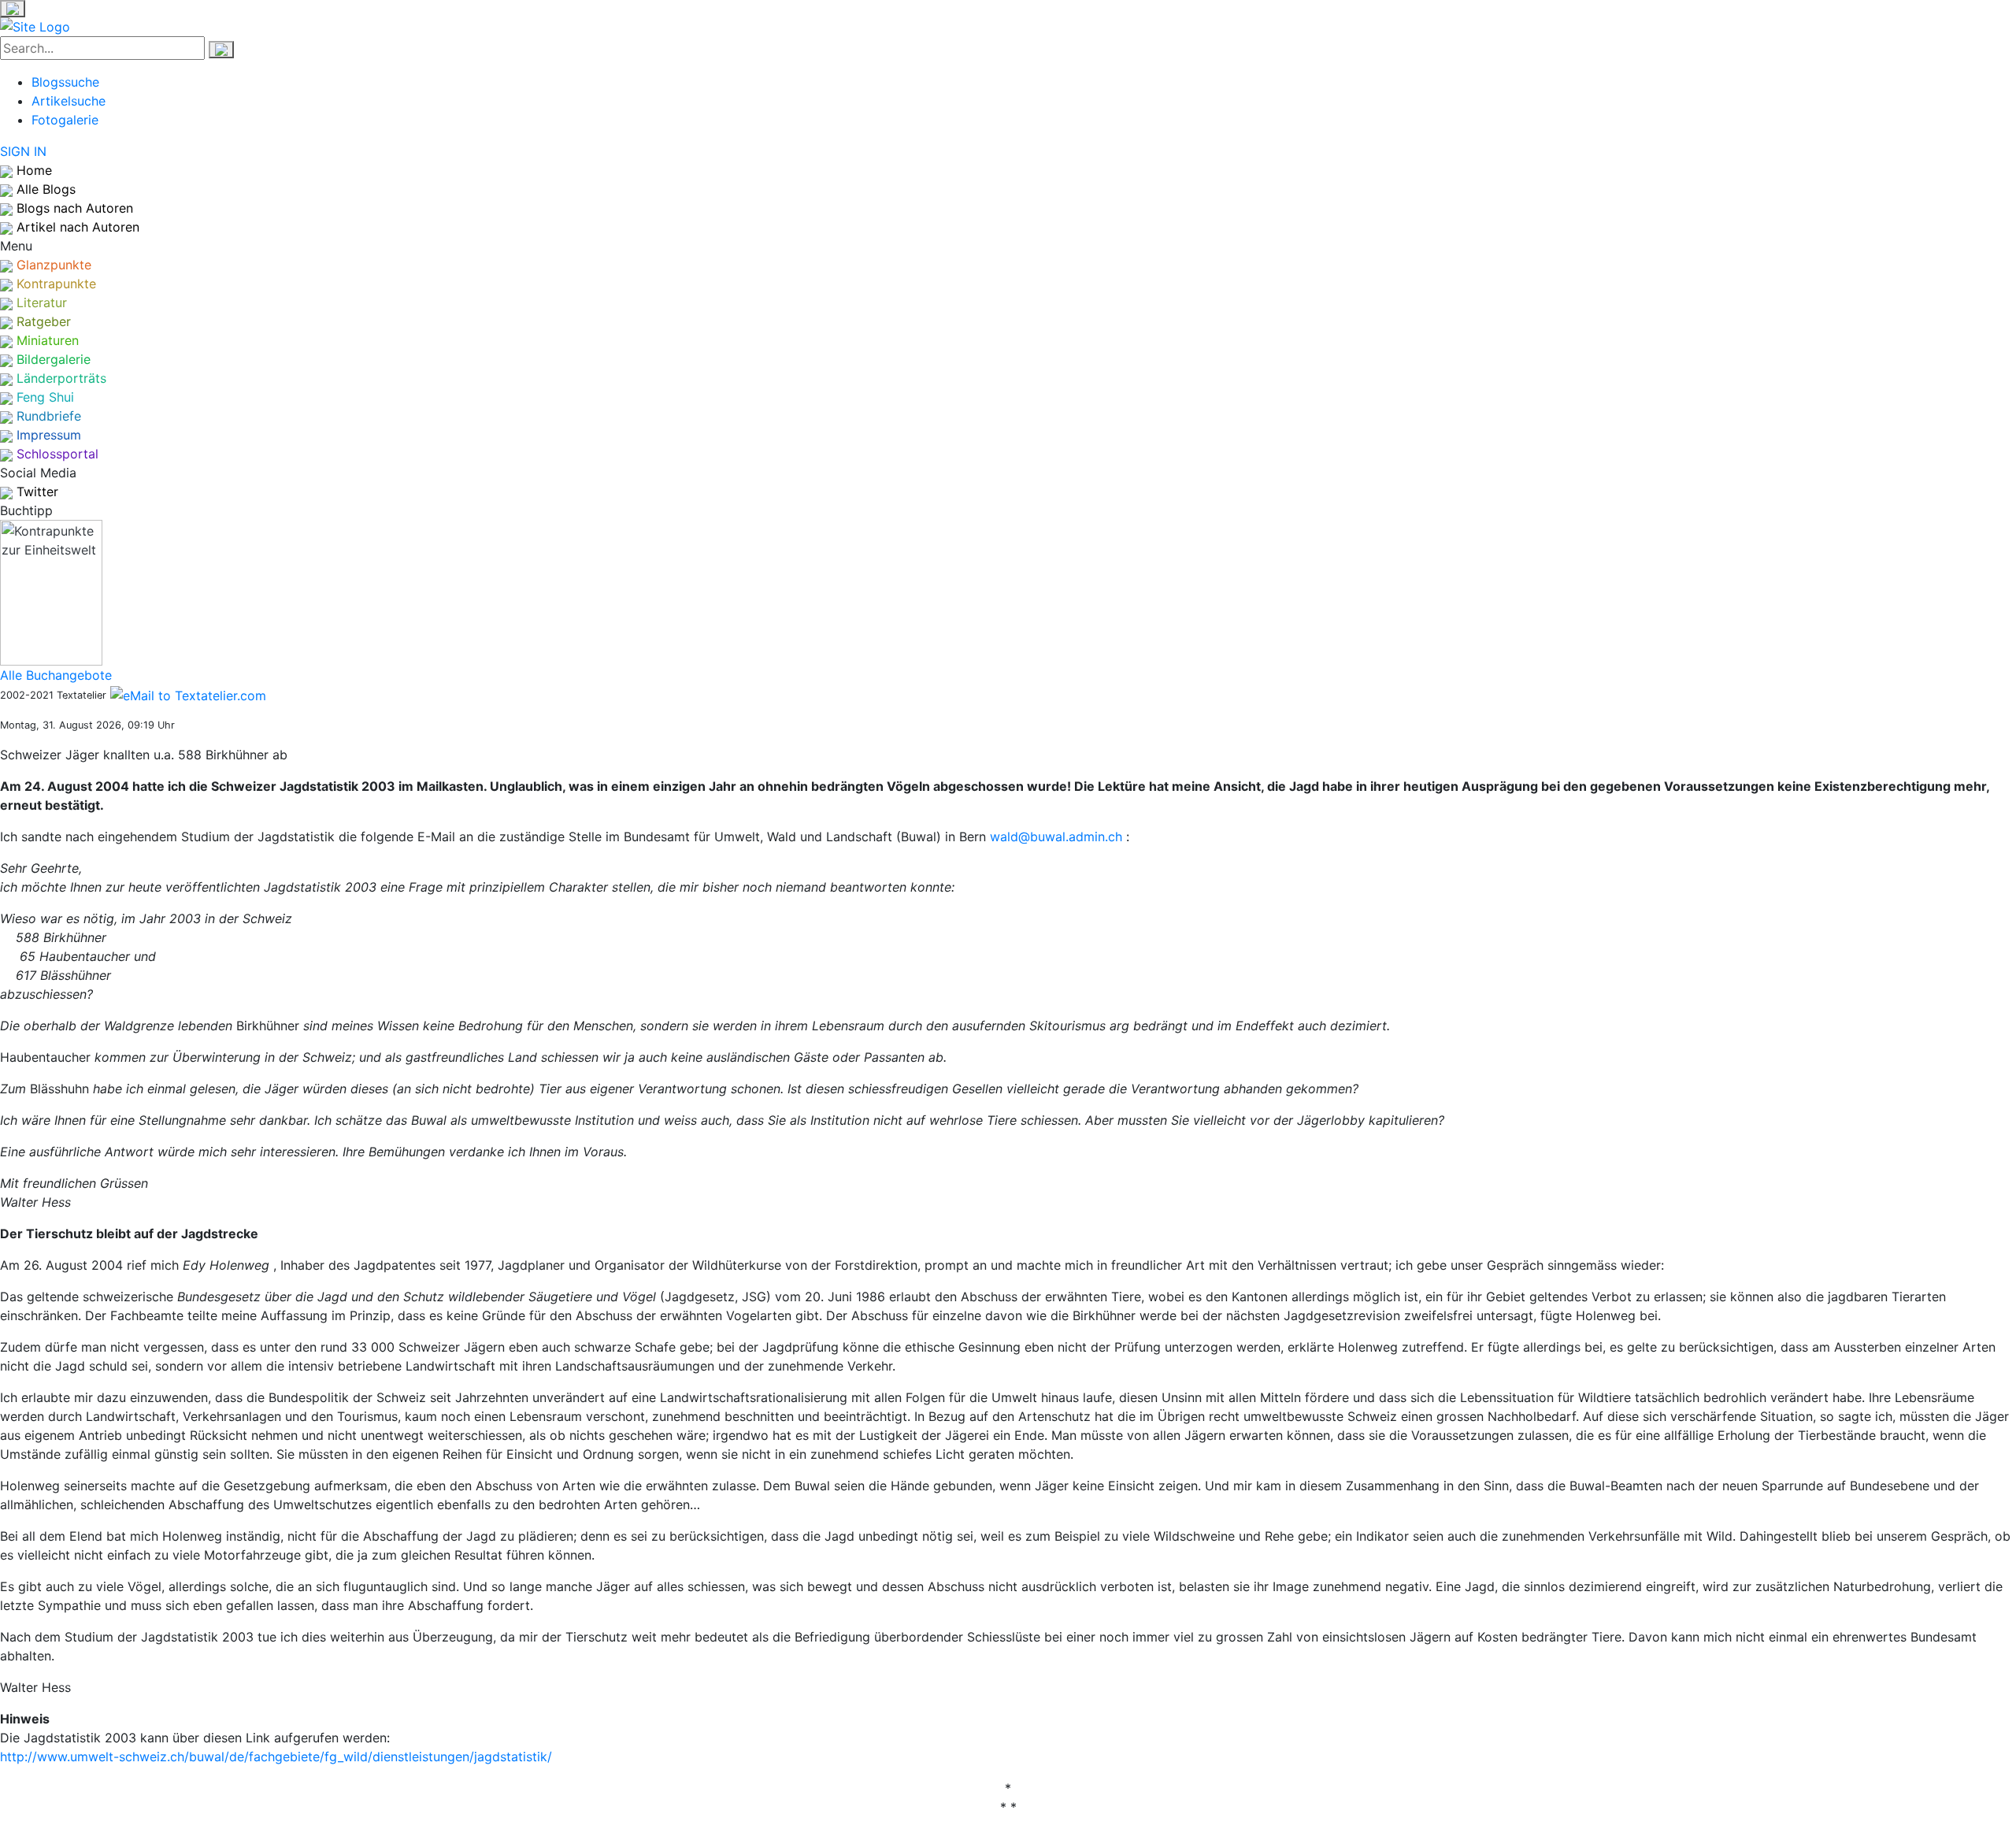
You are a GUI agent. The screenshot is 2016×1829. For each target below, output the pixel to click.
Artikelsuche (69, 101)
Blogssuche (65, 82)
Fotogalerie (65, 120)
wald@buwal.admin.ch (1058, 837)
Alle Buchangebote (56, 675)
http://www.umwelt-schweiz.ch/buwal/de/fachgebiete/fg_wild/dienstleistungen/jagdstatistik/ (276, 1757)
